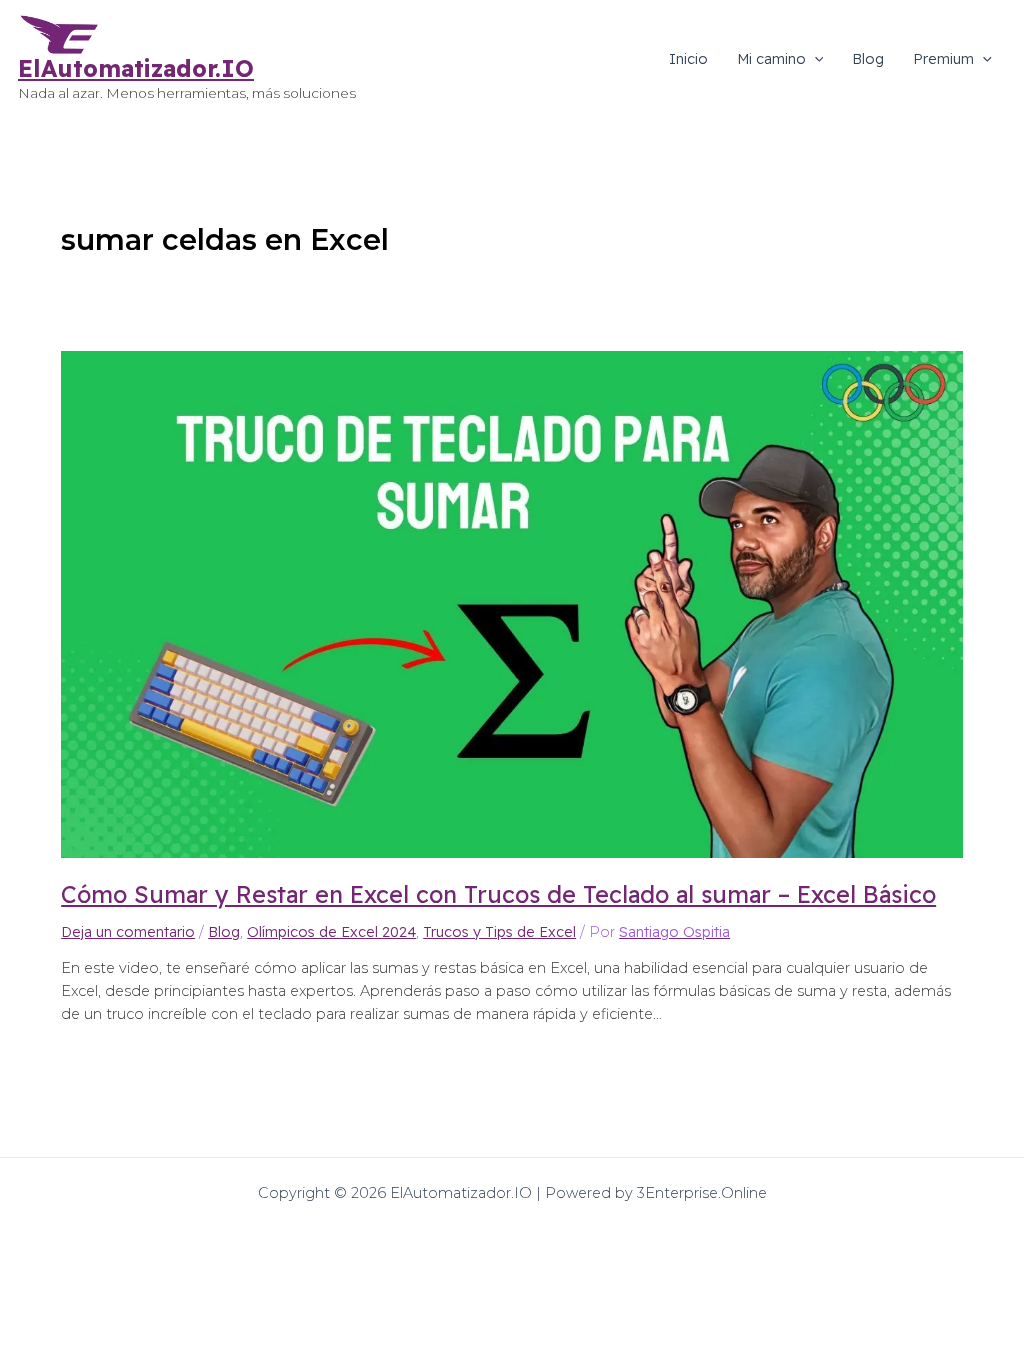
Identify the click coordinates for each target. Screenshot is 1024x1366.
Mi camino (771, 59)
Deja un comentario (128, 932)
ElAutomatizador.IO (136, 68)
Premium (943, 59)
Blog (868, 59)
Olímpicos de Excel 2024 (331, 932)
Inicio (688, 59)
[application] (815, 59)
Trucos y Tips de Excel (499, 932)
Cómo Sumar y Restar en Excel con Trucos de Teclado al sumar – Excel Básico (498, 894)
